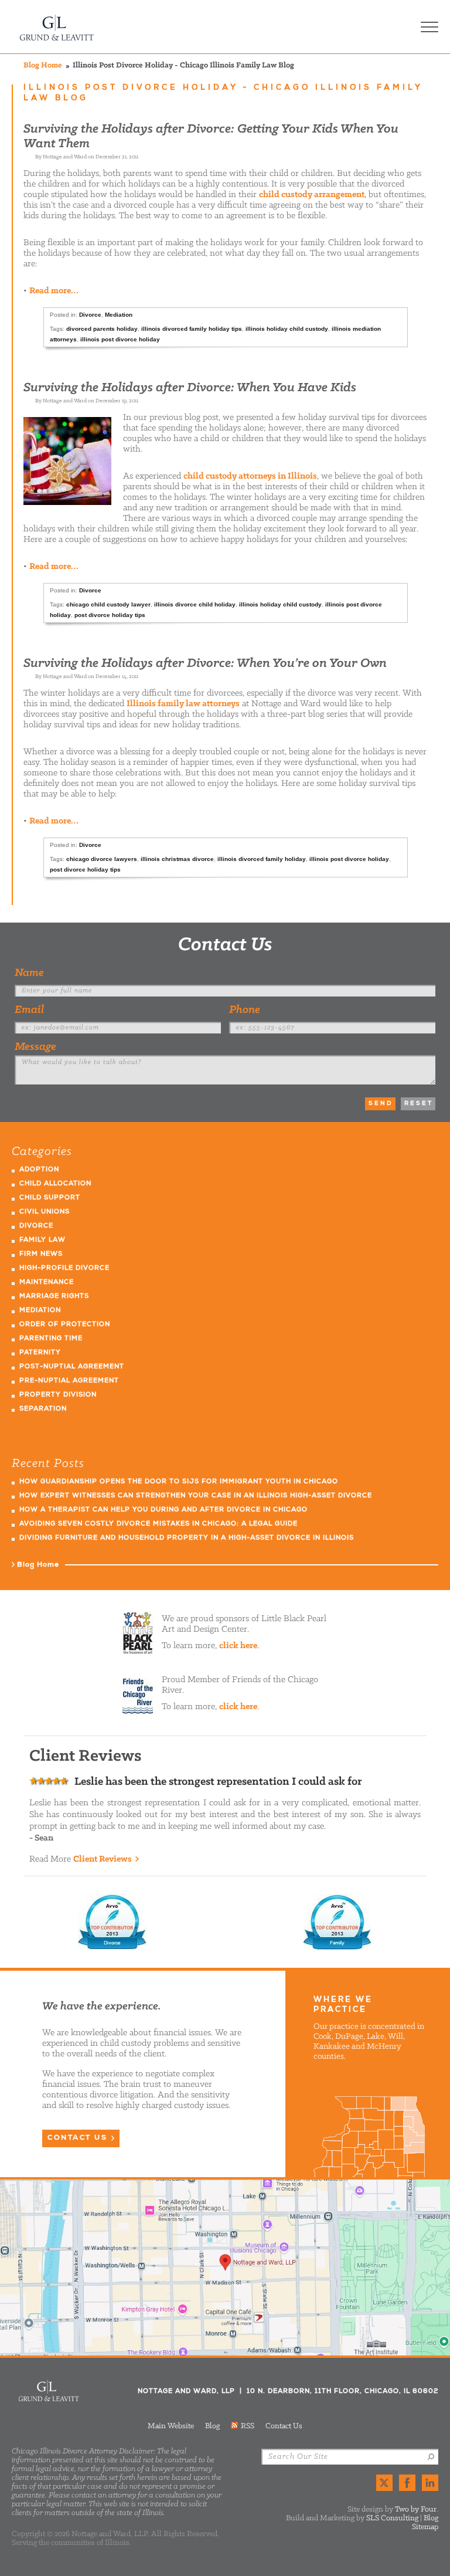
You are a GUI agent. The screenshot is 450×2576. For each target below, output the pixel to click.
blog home (43, 65)
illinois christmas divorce (177, 859)
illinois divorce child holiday (195, 604)
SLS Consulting (392, 2518)
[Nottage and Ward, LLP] (57, 27)
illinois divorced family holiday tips (192, 329)
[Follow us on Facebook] (407, 2483)
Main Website (171, 2426)
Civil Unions (45, 1212)
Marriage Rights (54, 1297)
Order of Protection (65, 1325)
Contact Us (225, 945)
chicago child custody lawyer (108, 604)
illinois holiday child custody (287, 329)
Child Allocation (55, 1184)
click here (238, 1646)
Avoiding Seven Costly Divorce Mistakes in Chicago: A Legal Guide (158, 1524)
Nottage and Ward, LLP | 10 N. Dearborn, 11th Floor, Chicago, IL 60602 (225, 2267)
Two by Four (416, 2509)
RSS (248, 2426)
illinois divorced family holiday (262, 859)
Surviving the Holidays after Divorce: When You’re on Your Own (205, 664)
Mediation (119, 315)
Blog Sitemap (425, 2523)
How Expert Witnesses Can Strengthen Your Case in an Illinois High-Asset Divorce (196, 1496)
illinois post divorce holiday (120, 339)
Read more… (54, 291)
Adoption (39, 1170)
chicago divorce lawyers (102, 859)
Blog (212, 2426)
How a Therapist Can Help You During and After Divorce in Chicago (163, 1510)
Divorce (90, 315)
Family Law (42, 1240)
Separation (43, 1409)
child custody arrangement (312, 195)
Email (29, 1010)
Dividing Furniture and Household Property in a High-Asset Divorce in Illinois (187, 1538)
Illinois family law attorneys (183, 704)
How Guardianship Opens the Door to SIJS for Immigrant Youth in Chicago (179, 1482)
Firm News (41, 1254)
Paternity (40, 1353)
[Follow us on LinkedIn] (430, 2483)
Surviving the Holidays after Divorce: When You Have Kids (190, 388)
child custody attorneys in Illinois (250, 476)
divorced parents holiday (102, 329)
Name (29, 973)
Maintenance (47, 1282)
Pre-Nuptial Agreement (69, 1381)
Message (35, 1047)
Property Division (58, 1395)
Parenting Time (51, 1339)
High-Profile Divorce (64, 1268)
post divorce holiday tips (110, 615)
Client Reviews (103, 1859)
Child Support (50, 1198)
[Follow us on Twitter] (384, 2483)
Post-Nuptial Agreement (72, 1367)
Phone (245, 1010)
